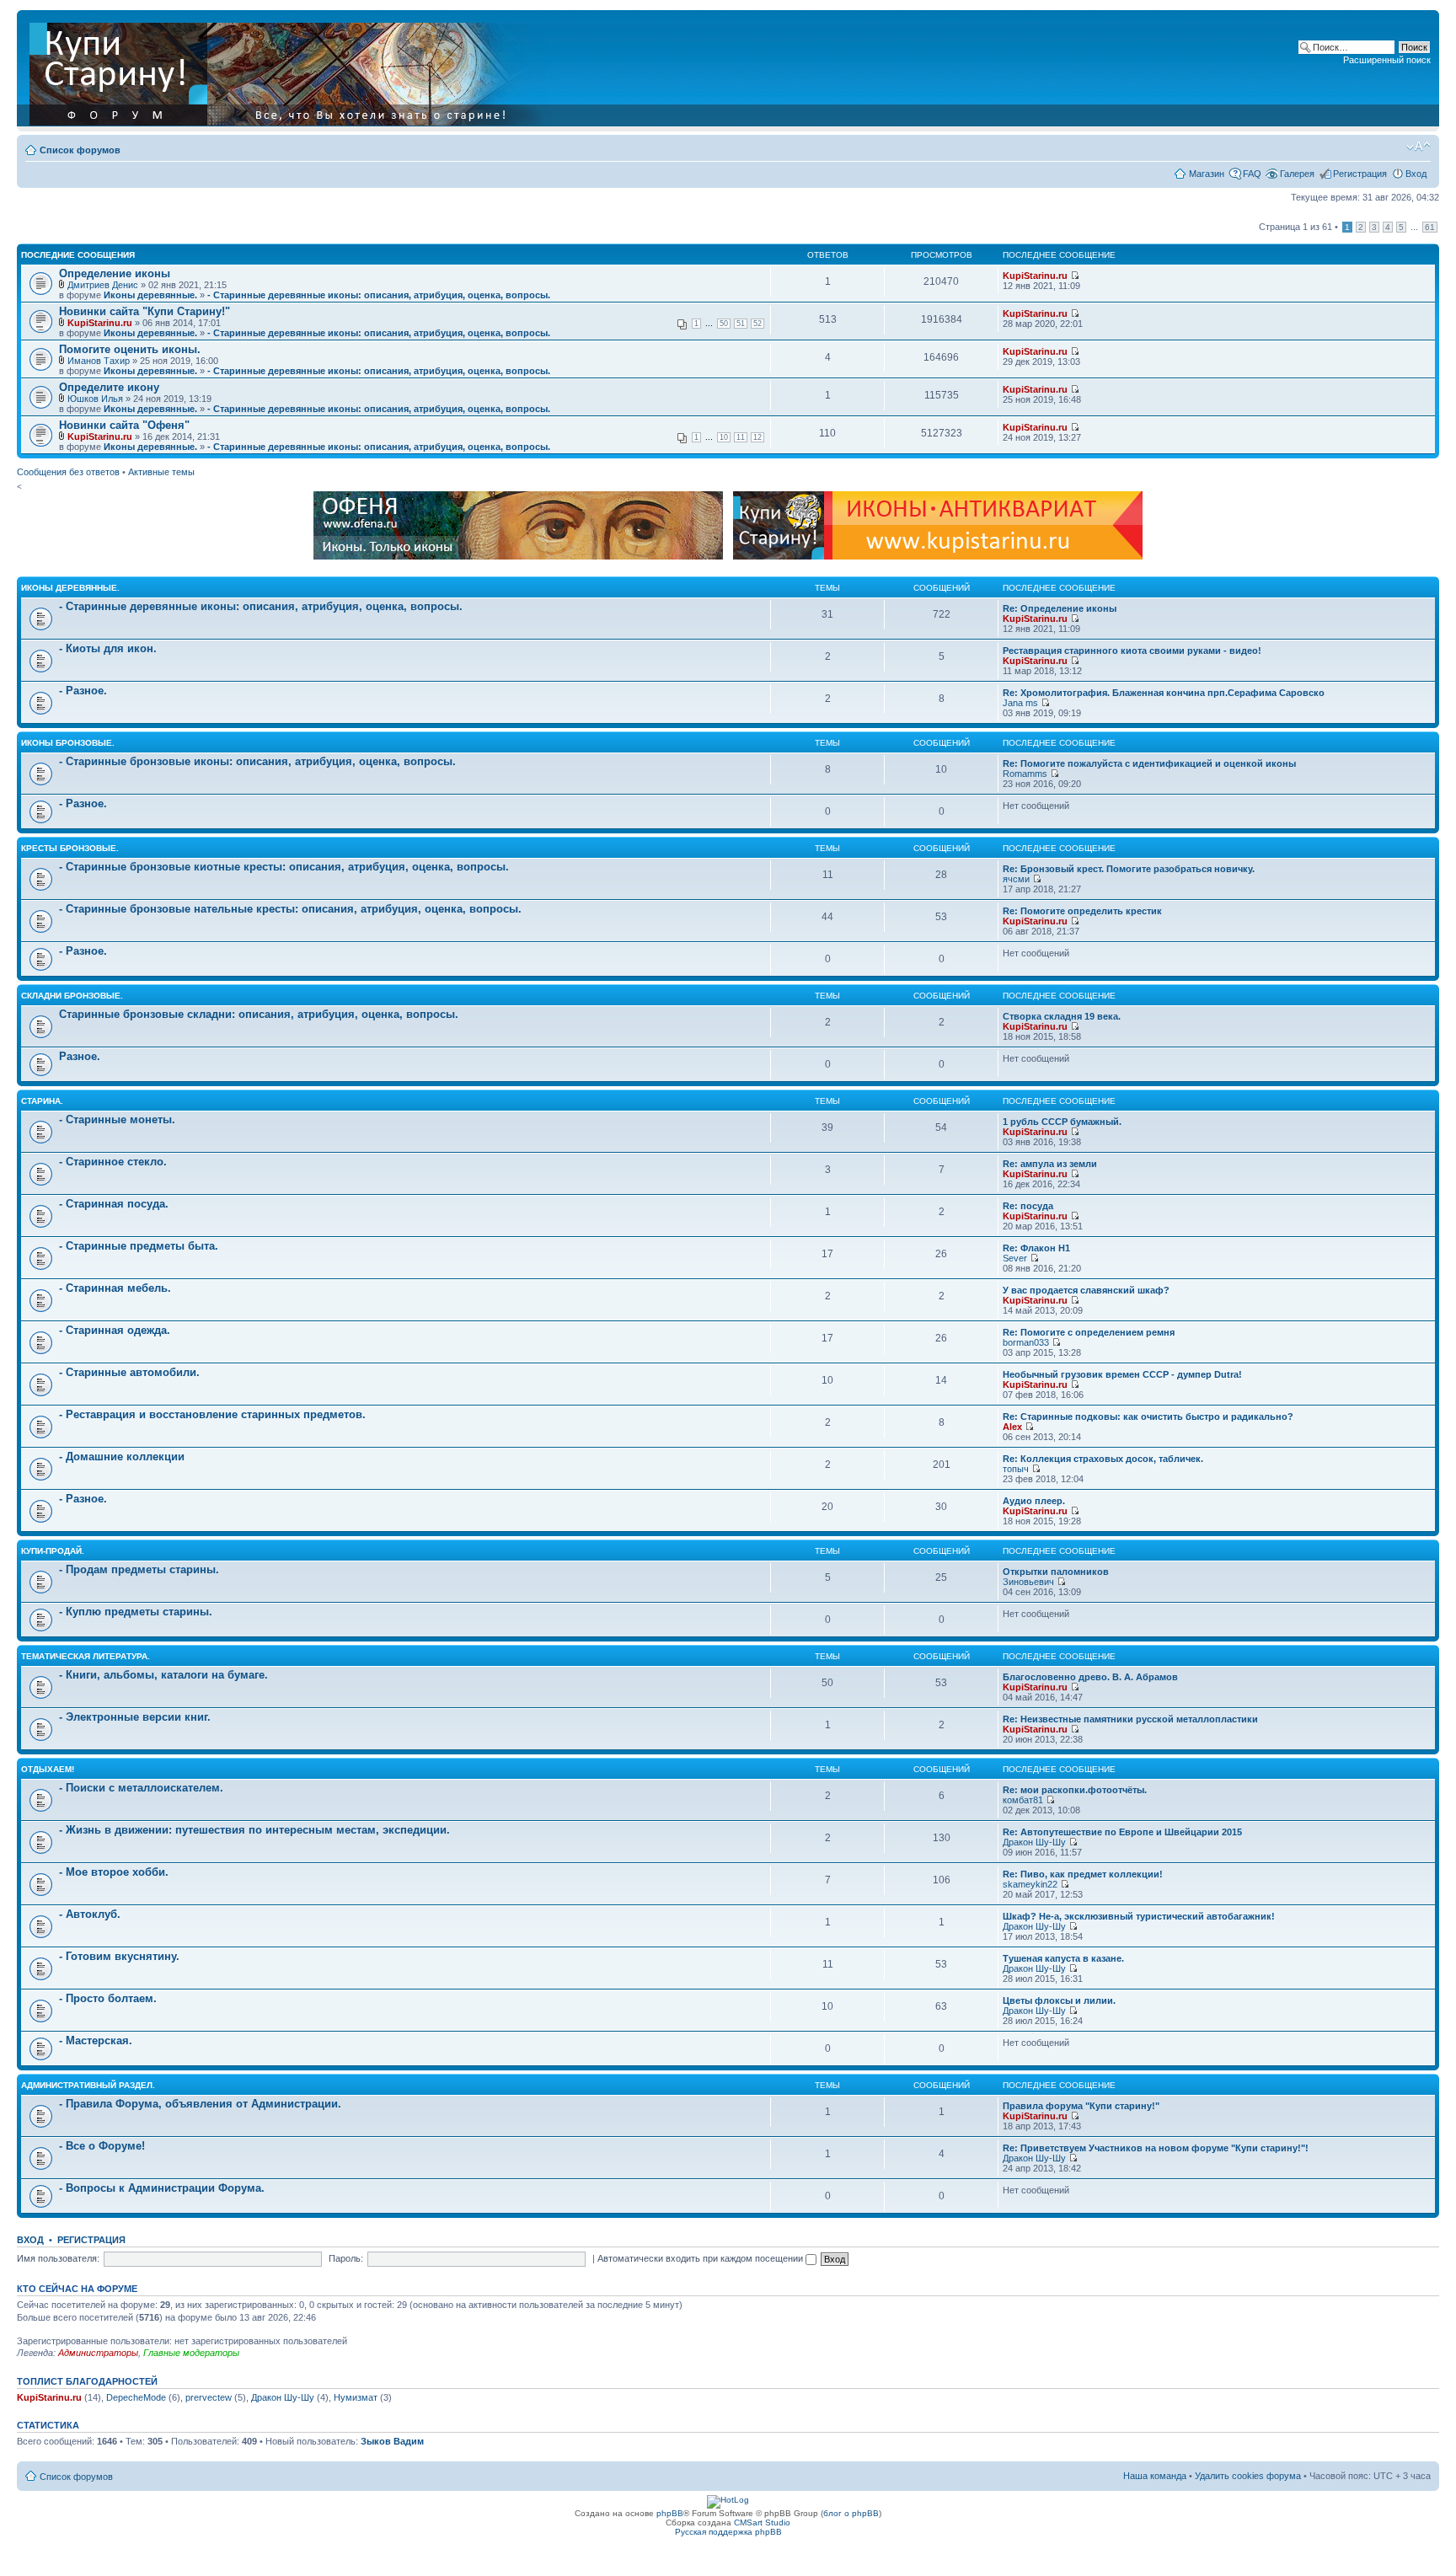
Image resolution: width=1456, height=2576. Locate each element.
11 (741, 437)
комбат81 (1023, 1800)
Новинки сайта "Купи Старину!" (145, 311)
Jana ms (1020, 703)
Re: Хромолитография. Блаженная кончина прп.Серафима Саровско (1164, 693)
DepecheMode (136, 2397)
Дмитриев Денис (103, 285)
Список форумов (80, 150)
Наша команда (1155, 2476)
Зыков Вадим (392, 2441)
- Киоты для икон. (108, 648)
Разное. (80, 1056)
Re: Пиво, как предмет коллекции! (1083, 1874)
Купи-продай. (53, 1551)
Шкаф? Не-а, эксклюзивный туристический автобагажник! (1139, 1916)
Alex (1012, 1427)
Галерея (1297, 174)
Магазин (1207, 174)
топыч (1016, 1469)
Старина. (42, 1101)
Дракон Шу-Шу (1034, 1842)
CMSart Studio (762, 2522)
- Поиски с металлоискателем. (141, 1788)
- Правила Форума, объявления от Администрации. (200, 2104)
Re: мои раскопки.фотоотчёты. (1075, 1790)
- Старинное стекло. (113, 1162)
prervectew (209, 2397)
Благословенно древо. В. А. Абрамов (1090, 1677)
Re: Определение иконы (1060, 608)
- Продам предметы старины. (139, 1569)
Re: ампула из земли (1050, 1164)
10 (724, 437)
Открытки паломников (1056, 1572)
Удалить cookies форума (1248, 2476)
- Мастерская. (96, 2040)
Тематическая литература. (86, 1656)
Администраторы (98, 2353)
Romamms (1025, 774)
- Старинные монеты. (117, 1119)
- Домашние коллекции (122, 1457)
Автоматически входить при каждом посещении (701, 2258)
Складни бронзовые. (72, 996)
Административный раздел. (88, 2085)
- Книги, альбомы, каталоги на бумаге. (163, 1675)
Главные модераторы (191, 2353)
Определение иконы (115, 273)
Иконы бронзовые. (68, 743)
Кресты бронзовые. (70, 848)
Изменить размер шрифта (1419, 147)
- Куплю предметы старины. (136, 1612)
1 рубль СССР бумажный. (1062, 1122)
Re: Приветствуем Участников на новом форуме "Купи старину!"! (1156, 2148)
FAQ (1252, 174)
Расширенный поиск (1387, 60)
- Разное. (83, 691)
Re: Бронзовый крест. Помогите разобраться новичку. (1129, 869)
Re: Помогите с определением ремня (1089, 1332)
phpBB (670, 2513)
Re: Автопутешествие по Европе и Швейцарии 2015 (1122, 1832)
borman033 (1026, 1342)
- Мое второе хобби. (114, 1872)
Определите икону (109, 387)
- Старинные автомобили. (129, 1372)
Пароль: (346, 2258)
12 (757, 437)
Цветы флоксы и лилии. (1059, 2000)
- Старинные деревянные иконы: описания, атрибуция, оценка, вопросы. (379, 295)
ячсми (1016, 879)
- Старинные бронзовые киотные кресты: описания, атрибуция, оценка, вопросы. (284, 867)
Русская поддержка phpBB (728, 2532)
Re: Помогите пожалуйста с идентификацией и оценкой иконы (1149, 763)
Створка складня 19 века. (1062, 1016)
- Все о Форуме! (102, 2146)
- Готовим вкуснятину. (119, 1956)
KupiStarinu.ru (1035, 276)
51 (741, 324)
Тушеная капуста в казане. (1063, 1958)
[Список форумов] (292, 71)
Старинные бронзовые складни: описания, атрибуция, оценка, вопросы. (259, 1014)
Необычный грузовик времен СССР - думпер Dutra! (1122, 1374)
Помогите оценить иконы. (130, 349)
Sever (1015, 1258)
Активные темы (161, 472)
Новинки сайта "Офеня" (124, 425)
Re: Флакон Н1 (1036, 1248)
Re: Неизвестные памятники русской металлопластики (1130, 1719)
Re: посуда (1028, 1206)
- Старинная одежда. (115, 1330)
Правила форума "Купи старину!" (1081, 2106)
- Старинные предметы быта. (139, 1246)
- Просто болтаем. (108, 1998)
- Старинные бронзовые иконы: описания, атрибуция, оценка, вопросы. (257, 761)
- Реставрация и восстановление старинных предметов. (212, 1414)
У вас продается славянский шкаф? (1086, 1290)
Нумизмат (356, 2397)
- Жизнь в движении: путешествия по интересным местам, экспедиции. (254, 1830)
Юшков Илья (95, 399)
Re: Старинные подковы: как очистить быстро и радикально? (1148, 1417)
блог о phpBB (851, 2513)
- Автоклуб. (90, 1914)
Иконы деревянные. (150, 295)
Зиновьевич (1028, 1582)
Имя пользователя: (58, 2258)
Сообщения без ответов (68, 472)
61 (1430, 227)
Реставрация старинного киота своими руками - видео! (1132, 651)
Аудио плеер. (1034, 1501)
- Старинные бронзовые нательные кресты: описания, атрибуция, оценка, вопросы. (290, 909)
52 (757, 324)
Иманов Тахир (99, 361)
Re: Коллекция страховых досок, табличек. (1103, 1459)
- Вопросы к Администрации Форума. (162, 2188)
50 (724, 324)
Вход (1416, 174)
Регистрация (1360, 174)
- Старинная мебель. (115, 1288)
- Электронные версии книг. (135, 1717)
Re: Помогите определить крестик (1082, 911)
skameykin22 (1030, 1884)
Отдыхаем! (48, 1769)
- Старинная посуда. (114, 1204)
